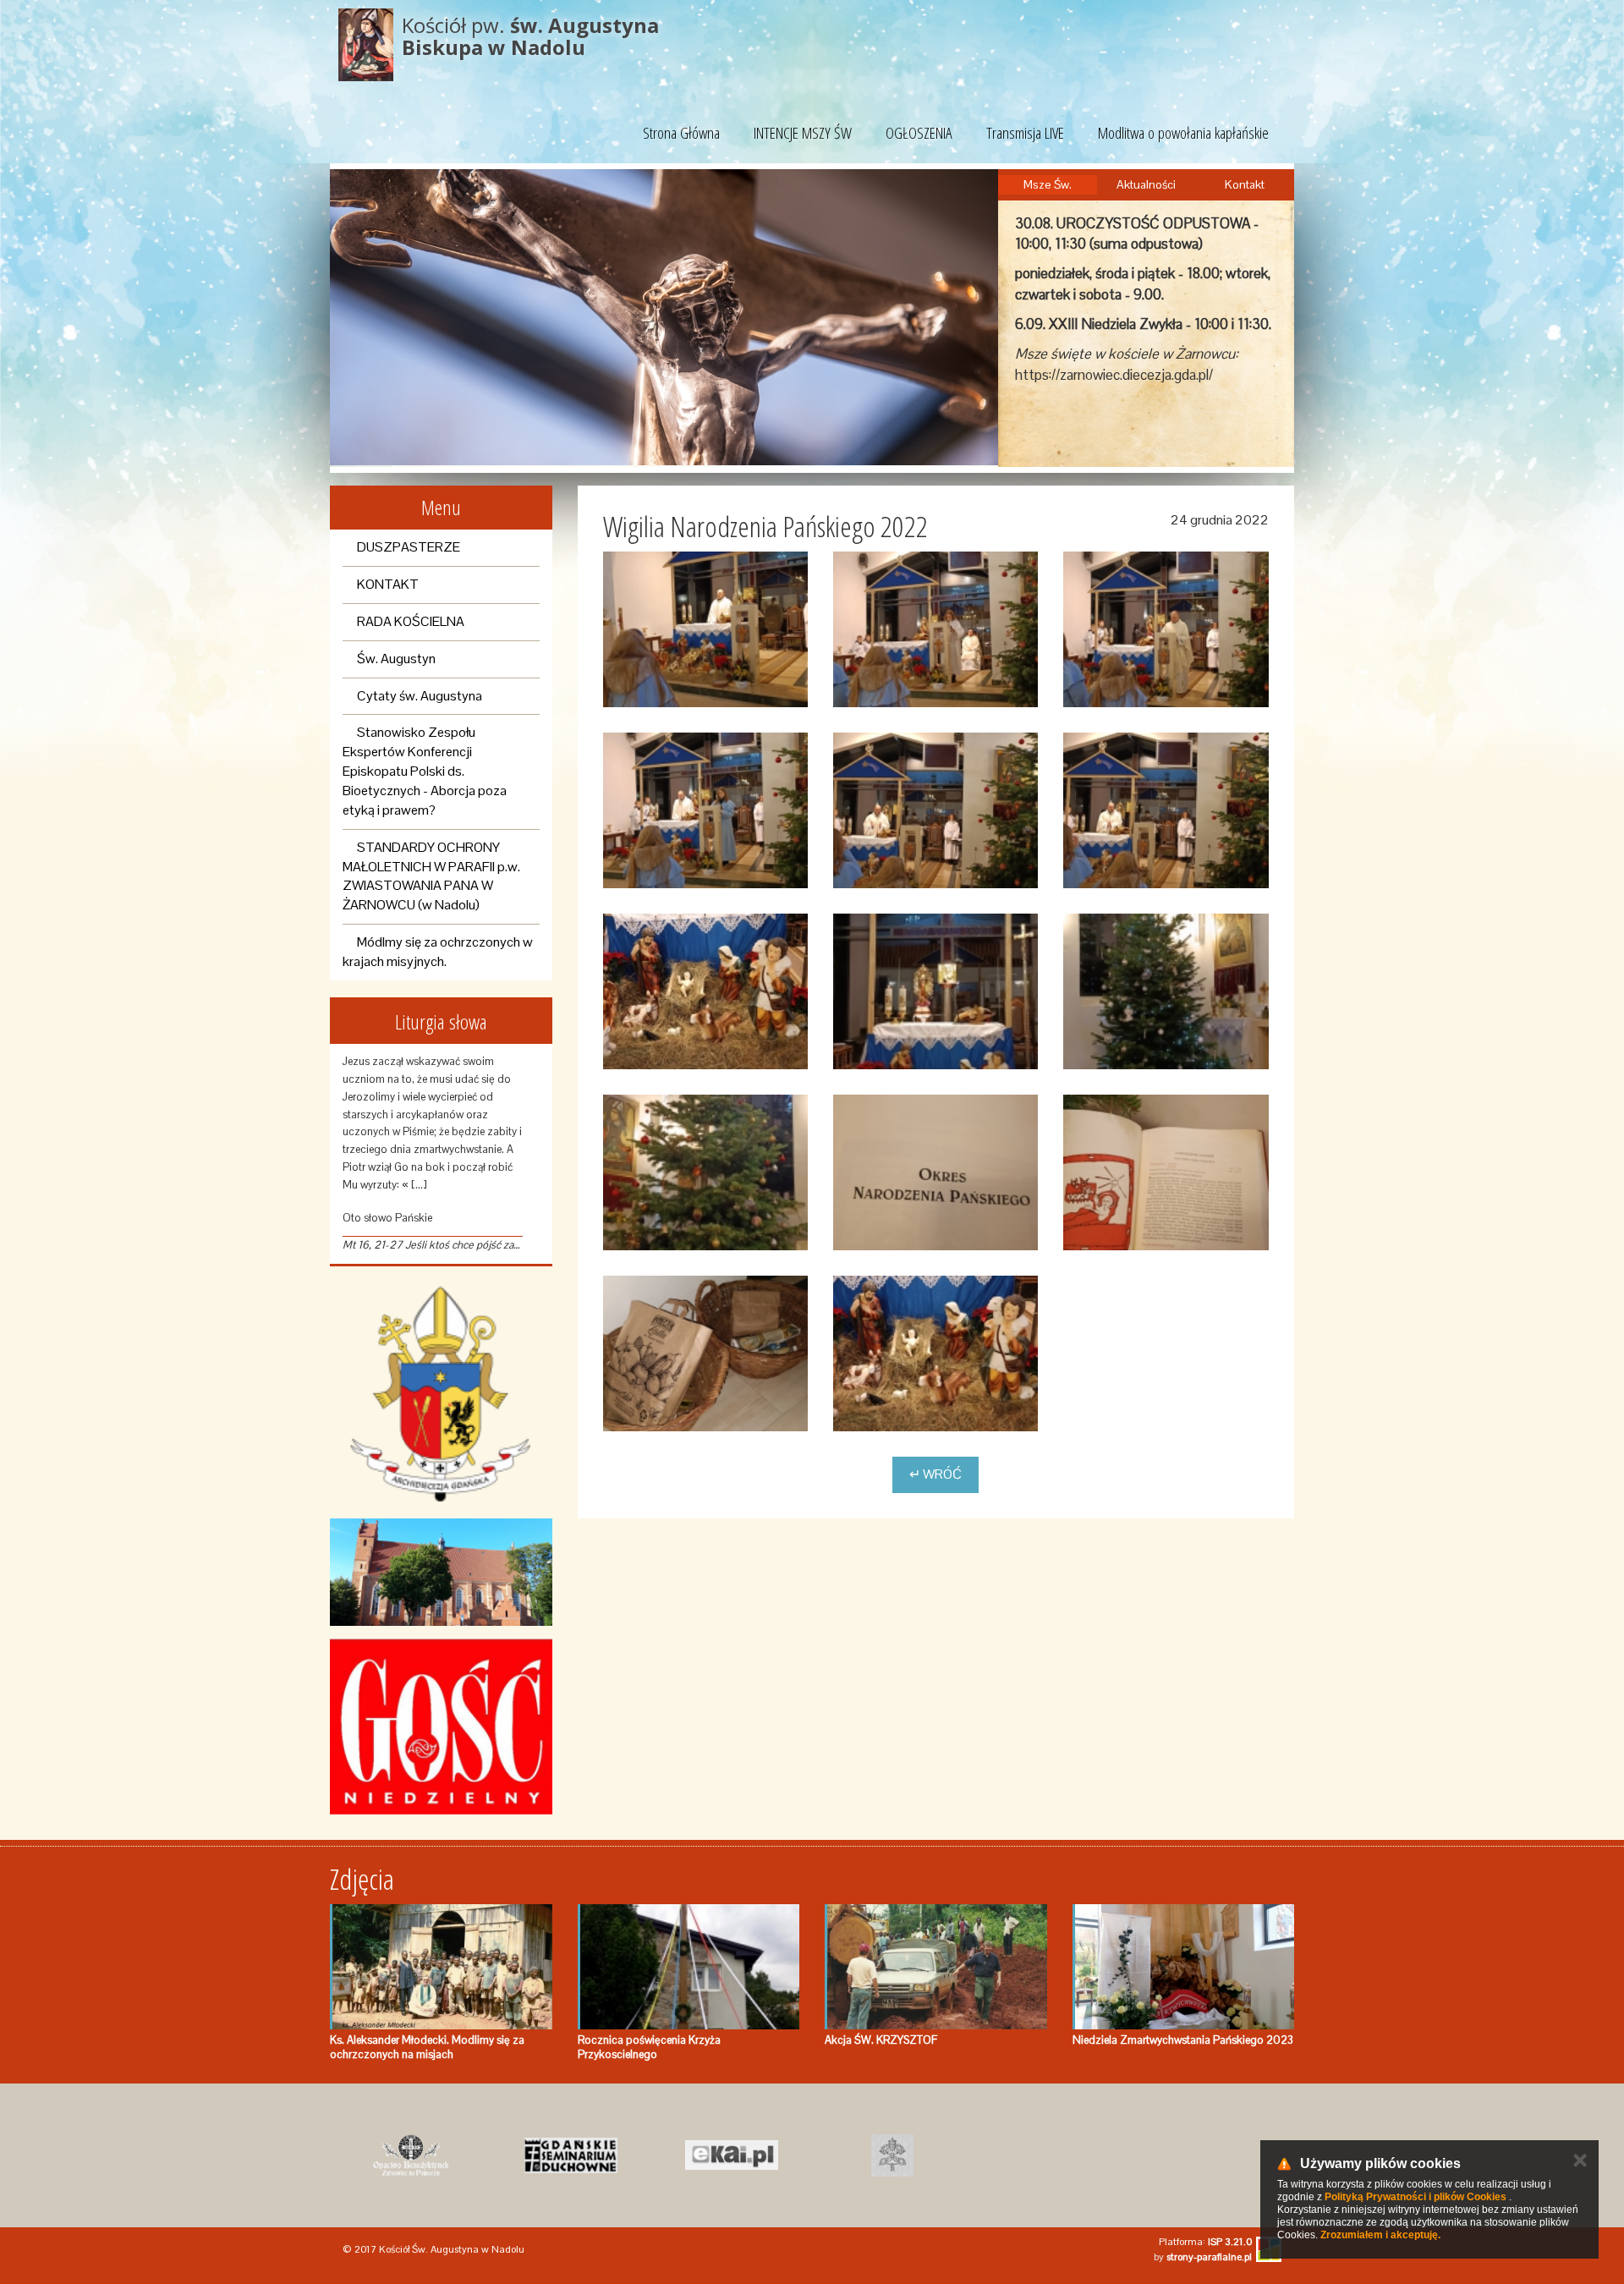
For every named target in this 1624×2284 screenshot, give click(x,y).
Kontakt (1245, 184)
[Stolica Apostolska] (892, 2155)
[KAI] (732, 2155)
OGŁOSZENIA (919, 133)
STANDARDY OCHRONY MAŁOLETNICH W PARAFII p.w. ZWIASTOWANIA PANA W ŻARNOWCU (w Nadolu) (431, 876)
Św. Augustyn (396, 659)
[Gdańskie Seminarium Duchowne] (571, 2155)
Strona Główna (681, 133)
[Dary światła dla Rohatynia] (705, 1353)
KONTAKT (388, 584)
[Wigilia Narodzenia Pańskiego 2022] (705, 629)
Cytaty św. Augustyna (420, 696)
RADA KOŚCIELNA (411, 621)
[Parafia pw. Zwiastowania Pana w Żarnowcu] (441, 1573)
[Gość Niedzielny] (441, 1727)
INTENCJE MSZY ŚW (803, 133)
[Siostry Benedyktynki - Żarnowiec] (410, 2155)
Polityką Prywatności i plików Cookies (1416, 2197)
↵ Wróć (935, 1474)
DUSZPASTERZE (409, 547)
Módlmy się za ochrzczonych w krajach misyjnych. (438, 952)
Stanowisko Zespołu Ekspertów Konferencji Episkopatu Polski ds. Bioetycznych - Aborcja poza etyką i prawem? (425, 771)
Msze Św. (1048, 184)
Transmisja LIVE (1025, 133)
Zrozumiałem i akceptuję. (1380, 2235)
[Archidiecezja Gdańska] (441, 1395)
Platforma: (1205, 2242)
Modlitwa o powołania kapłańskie (1183, 133)
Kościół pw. (530, 36)
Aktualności (1146, 184)
